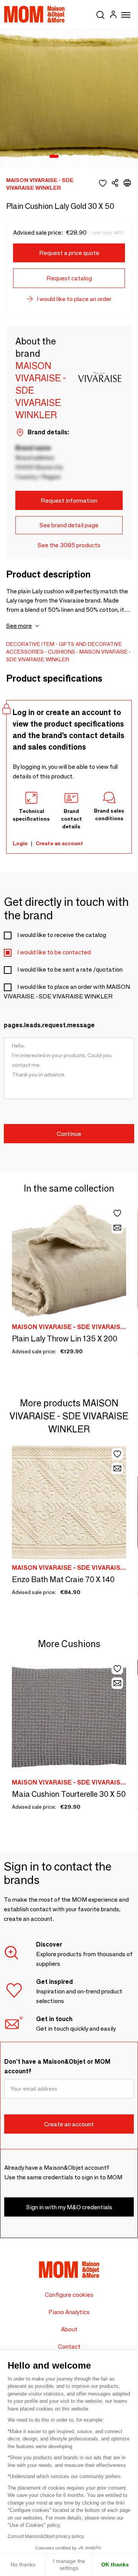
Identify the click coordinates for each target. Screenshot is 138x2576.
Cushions (62, 652)
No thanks (23, 2564)
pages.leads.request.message (49, 1025)
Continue (69, 1134)
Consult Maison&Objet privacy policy (46, 2536)
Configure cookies (69, 2295)
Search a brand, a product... (100, 13)
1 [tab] (54, 157)
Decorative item (30, 644)
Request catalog (69, 278)
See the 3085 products (69, 545)
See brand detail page (69, 525)
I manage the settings (69, 2564)
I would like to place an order (74, 299)
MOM (34, 14)
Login (20, 843)
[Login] (113, 16)
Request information (69, 501)
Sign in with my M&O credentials (69, 2207)
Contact (69, 2347)
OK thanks (115, 2564)
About (69, 2329)
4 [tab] (85, 157)
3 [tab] (76, 157)
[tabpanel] (69, 98)
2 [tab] (66, 157)
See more (19, 626)
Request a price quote (69, 253)
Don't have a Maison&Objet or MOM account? (57, 2066)
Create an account (59, 843)
